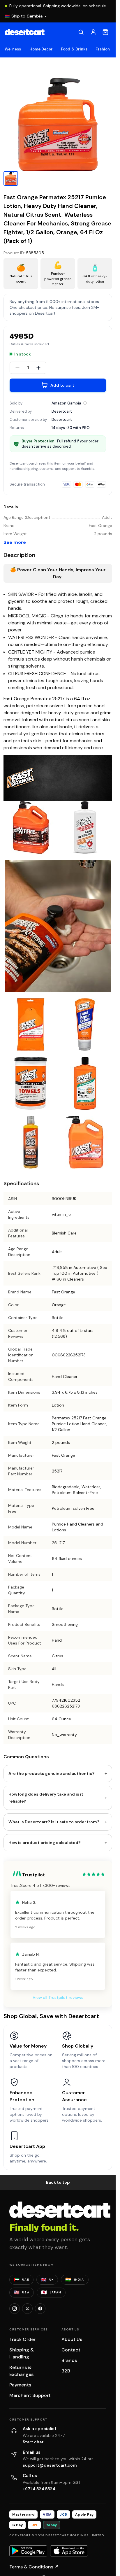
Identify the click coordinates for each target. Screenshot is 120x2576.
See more (15, 542)
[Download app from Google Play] (28, 2551)
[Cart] (105, 32)
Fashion (103, 49)
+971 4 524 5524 (39, 2489)
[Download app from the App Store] (69, 2551)
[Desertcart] (25, 32)
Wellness (13, 49)
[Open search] (81, 32)
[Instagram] (15, 2309)
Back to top (58, 2182)
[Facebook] (40, 2309)
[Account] (93, 32)
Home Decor (41, 49)
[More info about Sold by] (85, 403)
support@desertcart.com (50, 2465)
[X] (27, 2309)
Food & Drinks (74, 49)
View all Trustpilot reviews (58, 1997)
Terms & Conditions (34, 2567)
